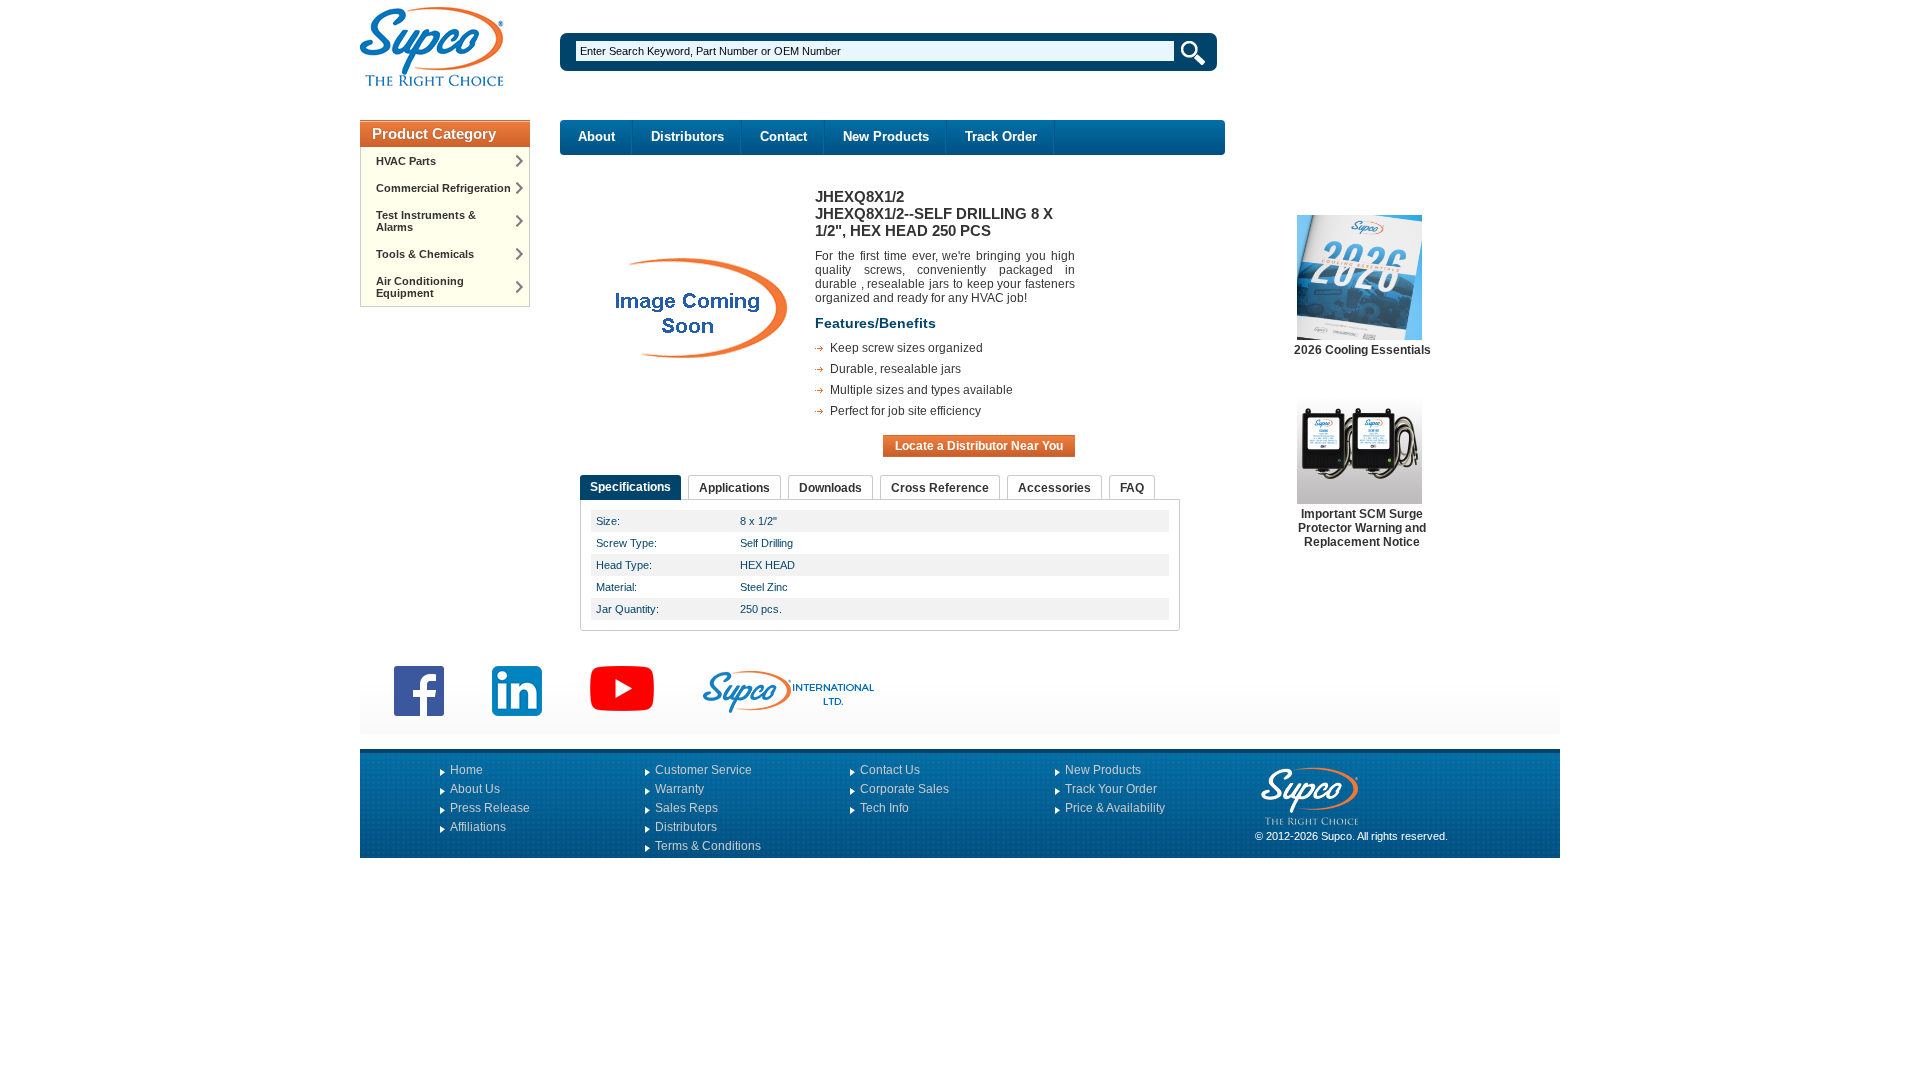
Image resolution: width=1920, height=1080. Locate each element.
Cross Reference (940, 488)
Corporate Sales (904, 789)
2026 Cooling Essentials (1362, 350)
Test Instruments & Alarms (426, 221)
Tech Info (884, 808)
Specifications (630, 487)
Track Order (1001, 136)
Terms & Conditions (708, 846)
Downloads (830, 488)
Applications (734, 488)
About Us (475, 789)
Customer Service (703, 770)
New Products (886, 136)
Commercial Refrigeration (443, 188)
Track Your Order (1111, 789)
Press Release (490, 808)
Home (466, 770)
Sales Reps (686, 808)
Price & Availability (1115, 808)
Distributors (687, 136)
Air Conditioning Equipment (420, 287)
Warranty (679, 789)
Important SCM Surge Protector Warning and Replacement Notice (1362, 528)
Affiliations (478, 827)
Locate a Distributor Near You (979, 446)
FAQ (1132, 488)
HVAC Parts (406, 161)
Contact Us (890, 770)
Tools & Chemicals (425, 254)
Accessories (1054, 488)
